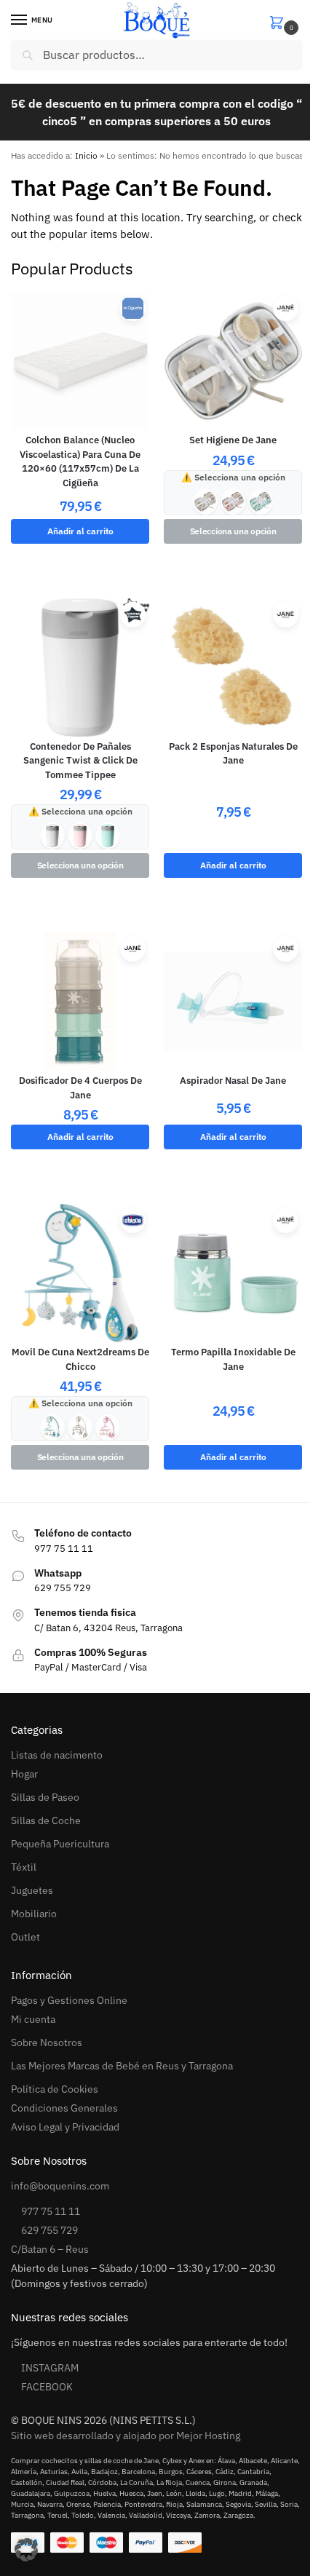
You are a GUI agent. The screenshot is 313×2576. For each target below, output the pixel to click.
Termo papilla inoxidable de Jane (233, 1359)
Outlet (25, 1937)
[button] (285, 21)
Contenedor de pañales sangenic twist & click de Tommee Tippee (80, 761)
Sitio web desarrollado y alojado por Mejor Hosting (126, 2436)
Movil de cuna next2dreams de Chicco (80, 1359)
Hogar (24, 1774)
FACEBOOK (47, 2387)
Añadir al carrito (80, 531)
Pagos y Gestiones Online (69, 2000)
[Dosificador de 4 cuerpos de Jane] (80, 1002)
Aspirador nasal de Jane (233, 1081)
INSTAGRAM (50, 2368)
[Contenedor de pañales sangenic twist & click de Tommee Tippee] (80, 667)
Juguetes (32, 1890)
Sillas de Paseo (45, 1797)
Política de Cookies (55, 2089)
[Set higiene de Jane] (233, 361)
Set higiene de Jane (233, 440)
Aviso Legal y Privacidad (65, 2127)
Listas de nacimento (57, 1755)
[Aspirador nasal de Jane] (233, 1002)
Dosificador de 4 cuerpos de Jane (80, 1088)
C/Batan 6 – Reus (50, 2249)
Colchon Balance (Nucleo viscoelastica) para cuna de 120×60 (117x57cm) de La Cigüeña (80, 461)
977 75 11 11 (51, 2211)
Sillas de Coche (46, 1820)
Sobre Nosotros (47, 2042)
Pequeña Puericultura (60, 1844)
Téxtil (24, 1867)
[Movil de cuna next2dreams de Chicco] (80, 1273)
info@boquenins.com (60, 2186)
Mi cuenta (33, 2019)
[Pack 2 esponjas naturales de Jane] (233, 667)
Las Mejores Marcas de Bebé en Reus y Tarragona (122, 2066)
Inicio (86, 155)
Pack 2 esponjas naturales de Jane (233, 754)
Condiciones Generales (64, 2108)
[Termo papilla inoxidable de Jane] (233, 1273)
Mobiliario (34, 1914)
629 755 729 (49, 2230)
